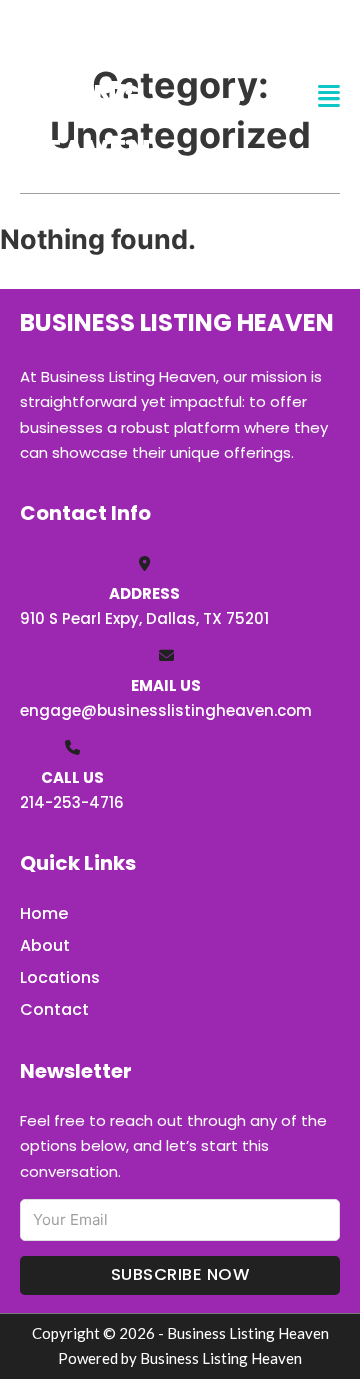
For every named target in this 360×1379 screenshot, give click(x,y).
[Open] (329, 96)
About (45, 945)
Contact (54, 1009)
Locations (60, 977)
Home (44, 913)
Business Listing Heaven (96, 96)
